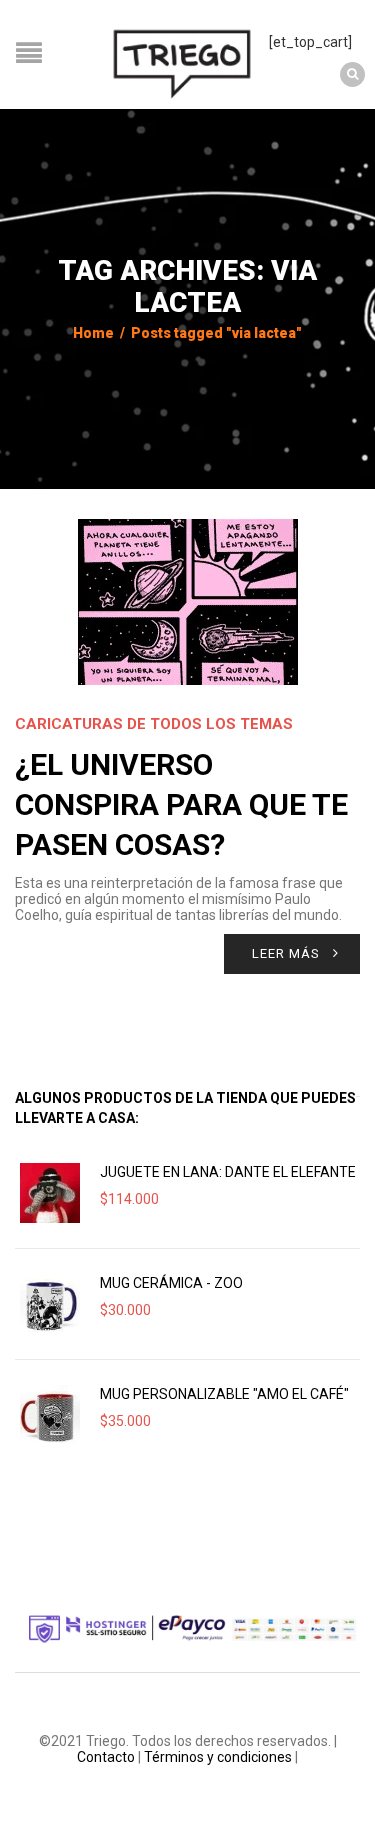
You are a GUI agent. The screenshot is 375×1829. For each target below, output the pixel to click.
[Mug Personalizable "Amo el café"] (50, 1415)
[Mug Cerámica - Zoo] (50, 1304)
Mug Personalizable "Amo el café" (224, 1394)
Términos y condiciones (218, 1757)
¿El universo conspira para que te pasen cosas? (181, 804)
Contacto (106, 1757)
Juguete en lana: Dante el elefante (228, 1172)
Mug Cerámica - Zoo (171, 1283)
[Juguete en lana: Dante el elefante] (50, 1193)
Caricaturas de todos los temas (154, 724)
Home (93, 333)
